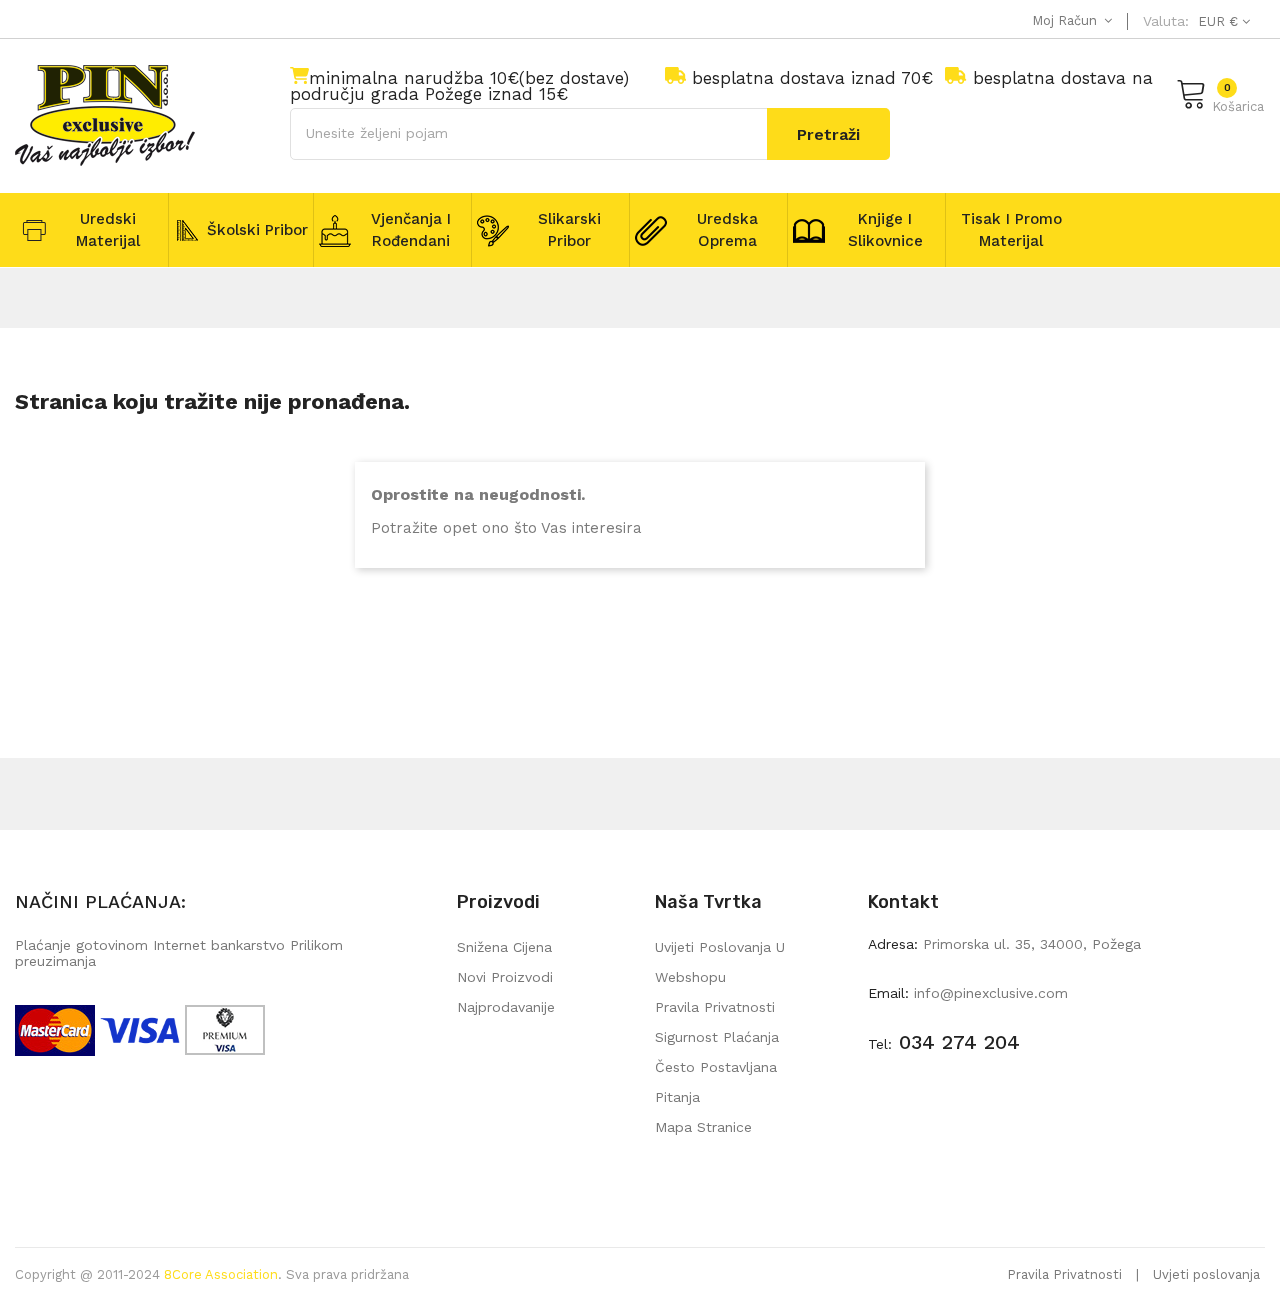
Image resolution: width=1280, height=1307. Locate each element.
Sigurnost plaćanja (717, 1037)
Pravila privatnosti (715, 1007)
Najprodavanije (506, 1007)
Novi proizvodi (505, 977)
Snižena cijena (504, 947)
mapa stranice (703, 1127)
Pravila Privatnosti (1064, 1274)
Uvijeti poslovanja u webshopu (720, 962)
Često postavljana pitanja (716, 1082)
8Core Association (221, 1274)
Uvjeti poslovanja (1206, 1274)
